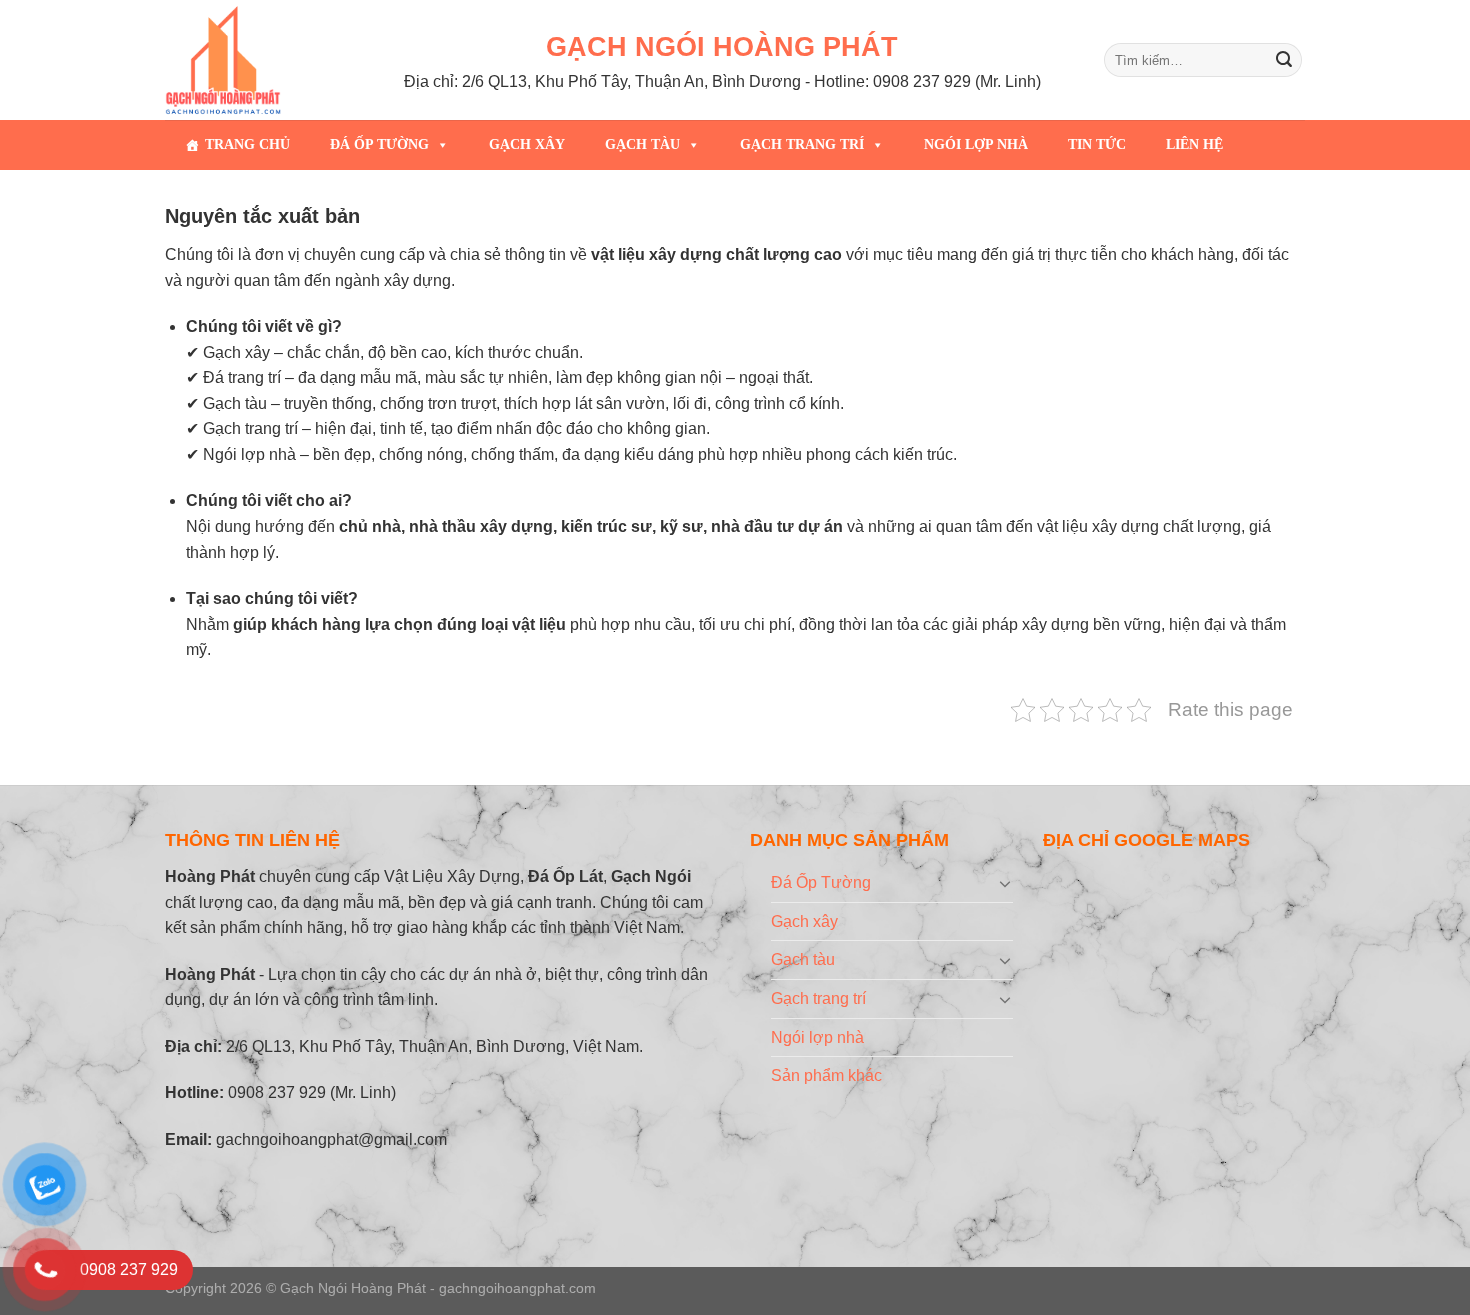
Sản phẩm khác (826, 1075)
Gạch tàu (642, 144)
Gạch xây (527, 144)
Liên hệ (1194, 144)
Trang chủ (247, 144)
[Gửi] (1284, 60)
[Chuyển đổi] (1005, 883)
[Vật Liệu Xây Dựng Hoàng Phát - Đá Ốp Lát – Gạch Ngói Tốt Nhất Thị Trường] (237, 60)
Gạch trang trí (802, 144)
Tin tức (1097, 144)
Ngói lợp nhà (976, 144)
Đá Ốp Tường (379, 144)
